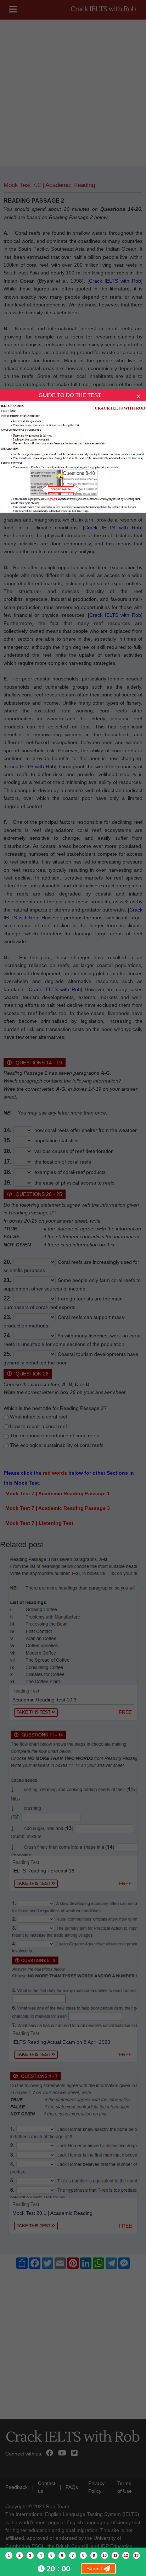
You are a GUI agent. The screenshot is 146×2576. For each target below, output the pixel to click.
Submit (95, 2569)
